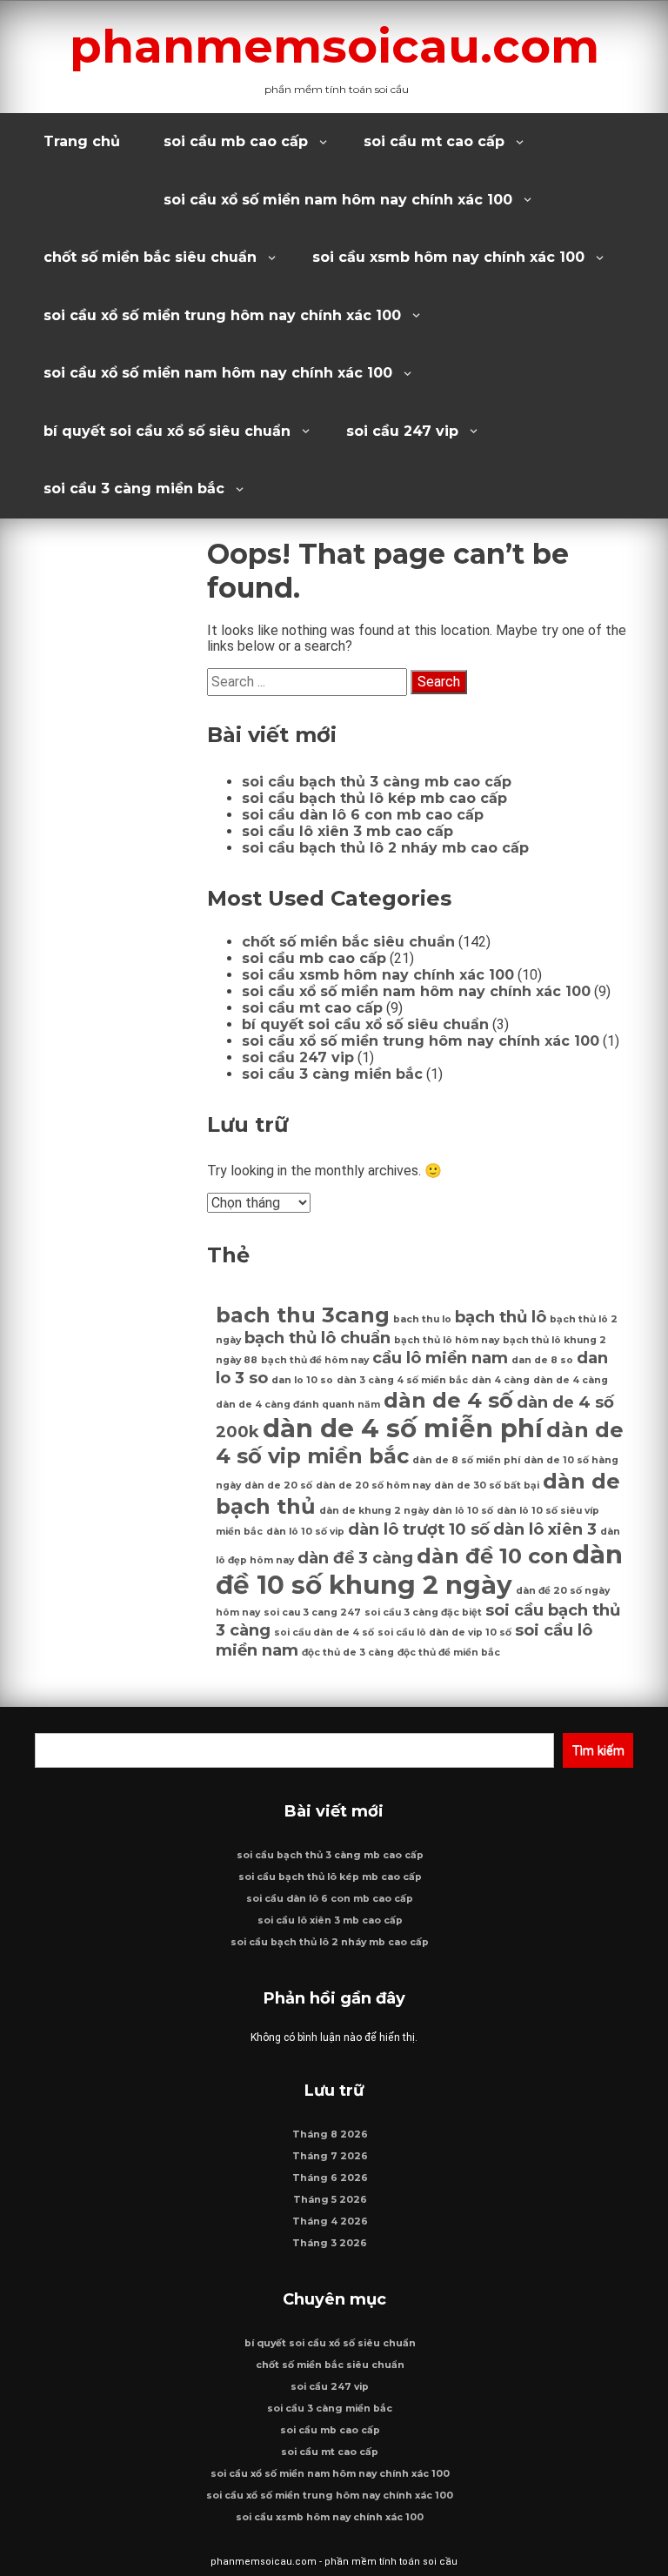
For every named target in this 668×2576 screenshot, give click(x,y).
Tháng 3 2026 (330, 2243)
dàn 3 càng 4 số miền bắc (402, 1380)
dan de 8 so (542, 1360)
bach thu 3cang (303, 1315)
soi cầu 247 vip (402, 431)
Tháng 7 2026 (330, 2156)
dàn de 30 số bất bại (487, 1485)
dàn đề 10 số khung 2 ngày (419, 1569)
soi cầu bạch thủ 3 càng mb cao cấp (377, 782)
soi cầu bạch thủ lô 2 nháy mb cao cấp (385, 848)
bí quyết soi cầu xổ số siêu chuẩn (167, 431)
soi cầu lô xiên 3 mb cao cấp (347, 831)
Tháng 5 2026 (330, 2200)
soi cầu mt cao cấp (434, 141)
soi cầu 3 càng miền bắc (134, 488)
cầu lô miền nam (440, 1358)
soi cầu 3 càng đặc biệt (423, 1613)
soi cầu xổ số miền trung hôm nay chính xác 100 (222, 315)
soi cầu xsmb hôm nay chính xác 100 (448, 257)
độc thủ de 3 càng (348, 1653)
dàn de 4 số (448, 1400)
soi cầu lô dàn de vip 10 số (444, 1633)
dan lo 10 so (302, 1380)
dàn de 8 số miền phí (466, 1460)
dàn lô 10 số (463, 1511)
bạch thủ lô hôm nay (447, 1340)
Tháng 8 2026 (330, 2134)
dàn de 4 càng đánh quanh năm (298, 1405)
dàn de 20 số (278, 1485)
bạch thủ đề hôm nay (315, 1360)
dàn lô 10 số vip (305, 1532)
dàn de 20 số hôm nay (373, 1485)
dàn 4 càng (501, 1380)
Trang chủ (82, 141)
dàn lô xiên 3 (545, 1529)
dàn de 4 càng (571, 1380)
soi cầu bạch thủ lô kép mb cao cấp (374, 798)
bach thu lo (422, 1319)
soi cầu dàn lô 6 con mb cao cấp (363, 815)
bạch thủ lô (501, 1317)
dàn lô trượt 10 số (419, 1529)
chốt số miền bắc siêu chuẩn (150, 257)
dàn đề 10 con (493, 1556)
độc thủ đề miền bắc (449, 1653)
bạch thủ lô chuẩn (317, 1338)
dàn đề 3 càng (355, 1558)
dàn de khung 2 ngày (374, 1511)
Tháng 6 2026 (330, 2178)
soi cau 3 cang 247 (312, 1613)
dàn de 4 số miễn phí (403, 1428)
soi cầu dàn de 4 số (324, 1633)
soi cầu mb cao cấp (236, 141)
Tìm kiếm (598, 1750)
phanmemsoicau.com (334, 46)
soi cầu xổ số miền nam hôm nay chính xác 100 (338, 200)
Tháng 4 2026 (330, 2221)
